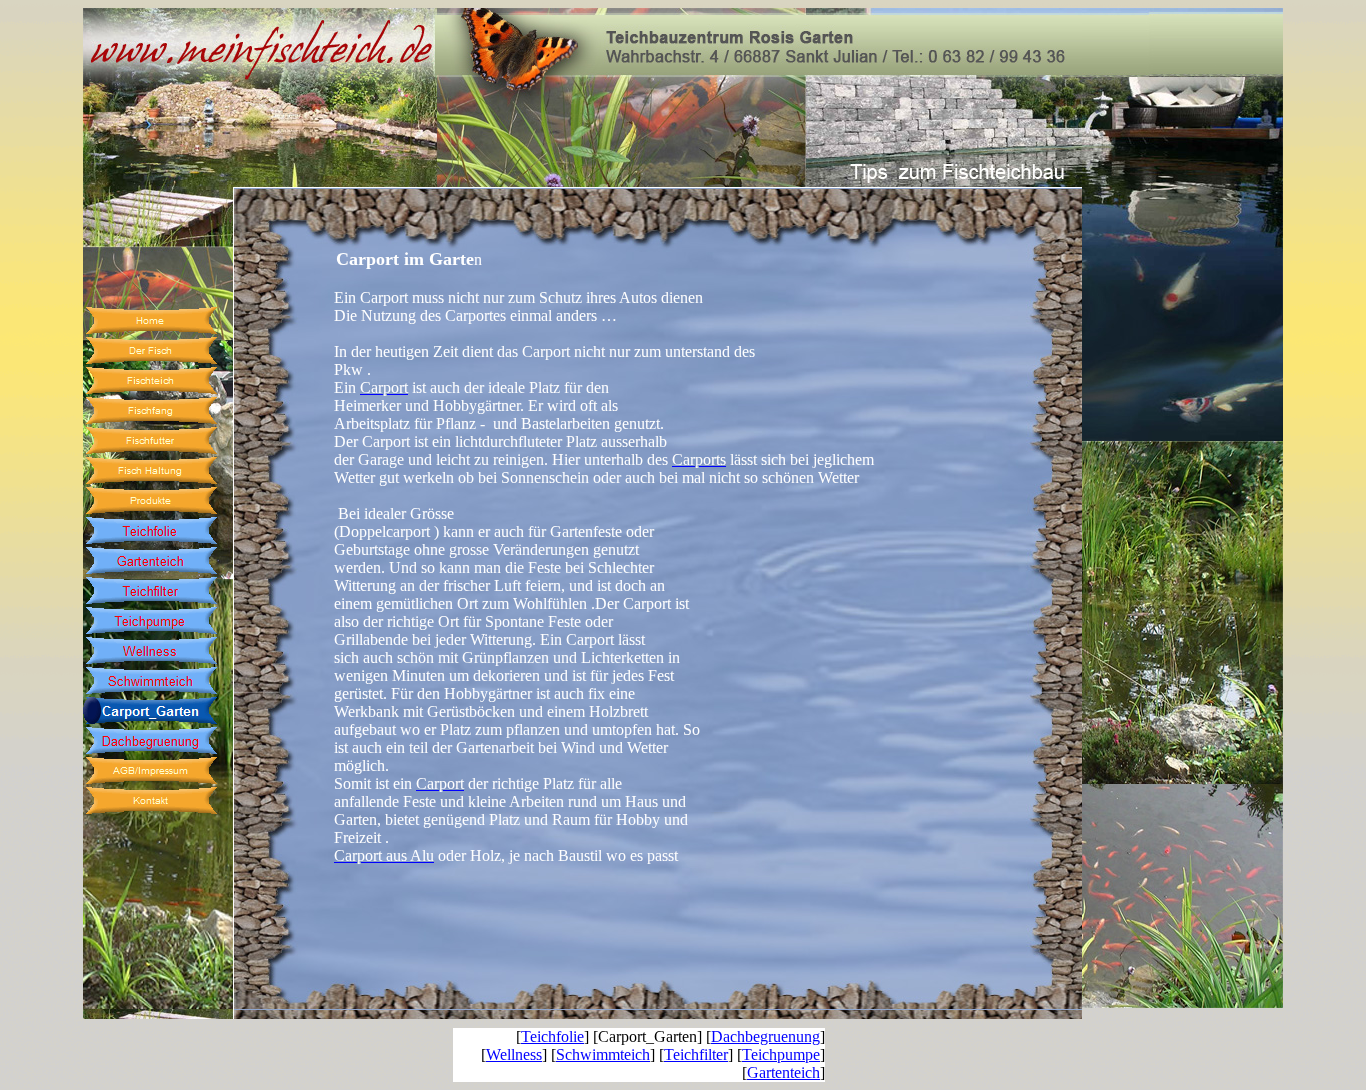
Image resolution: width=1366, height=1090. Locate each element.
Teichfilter (696, 1054)
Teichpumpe (781, 1054)
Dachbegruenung (765, 1036)
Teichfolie (552, 1036)
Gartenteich (783, 1072)
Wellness (514, 1054)
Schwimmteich (603, 1054)
